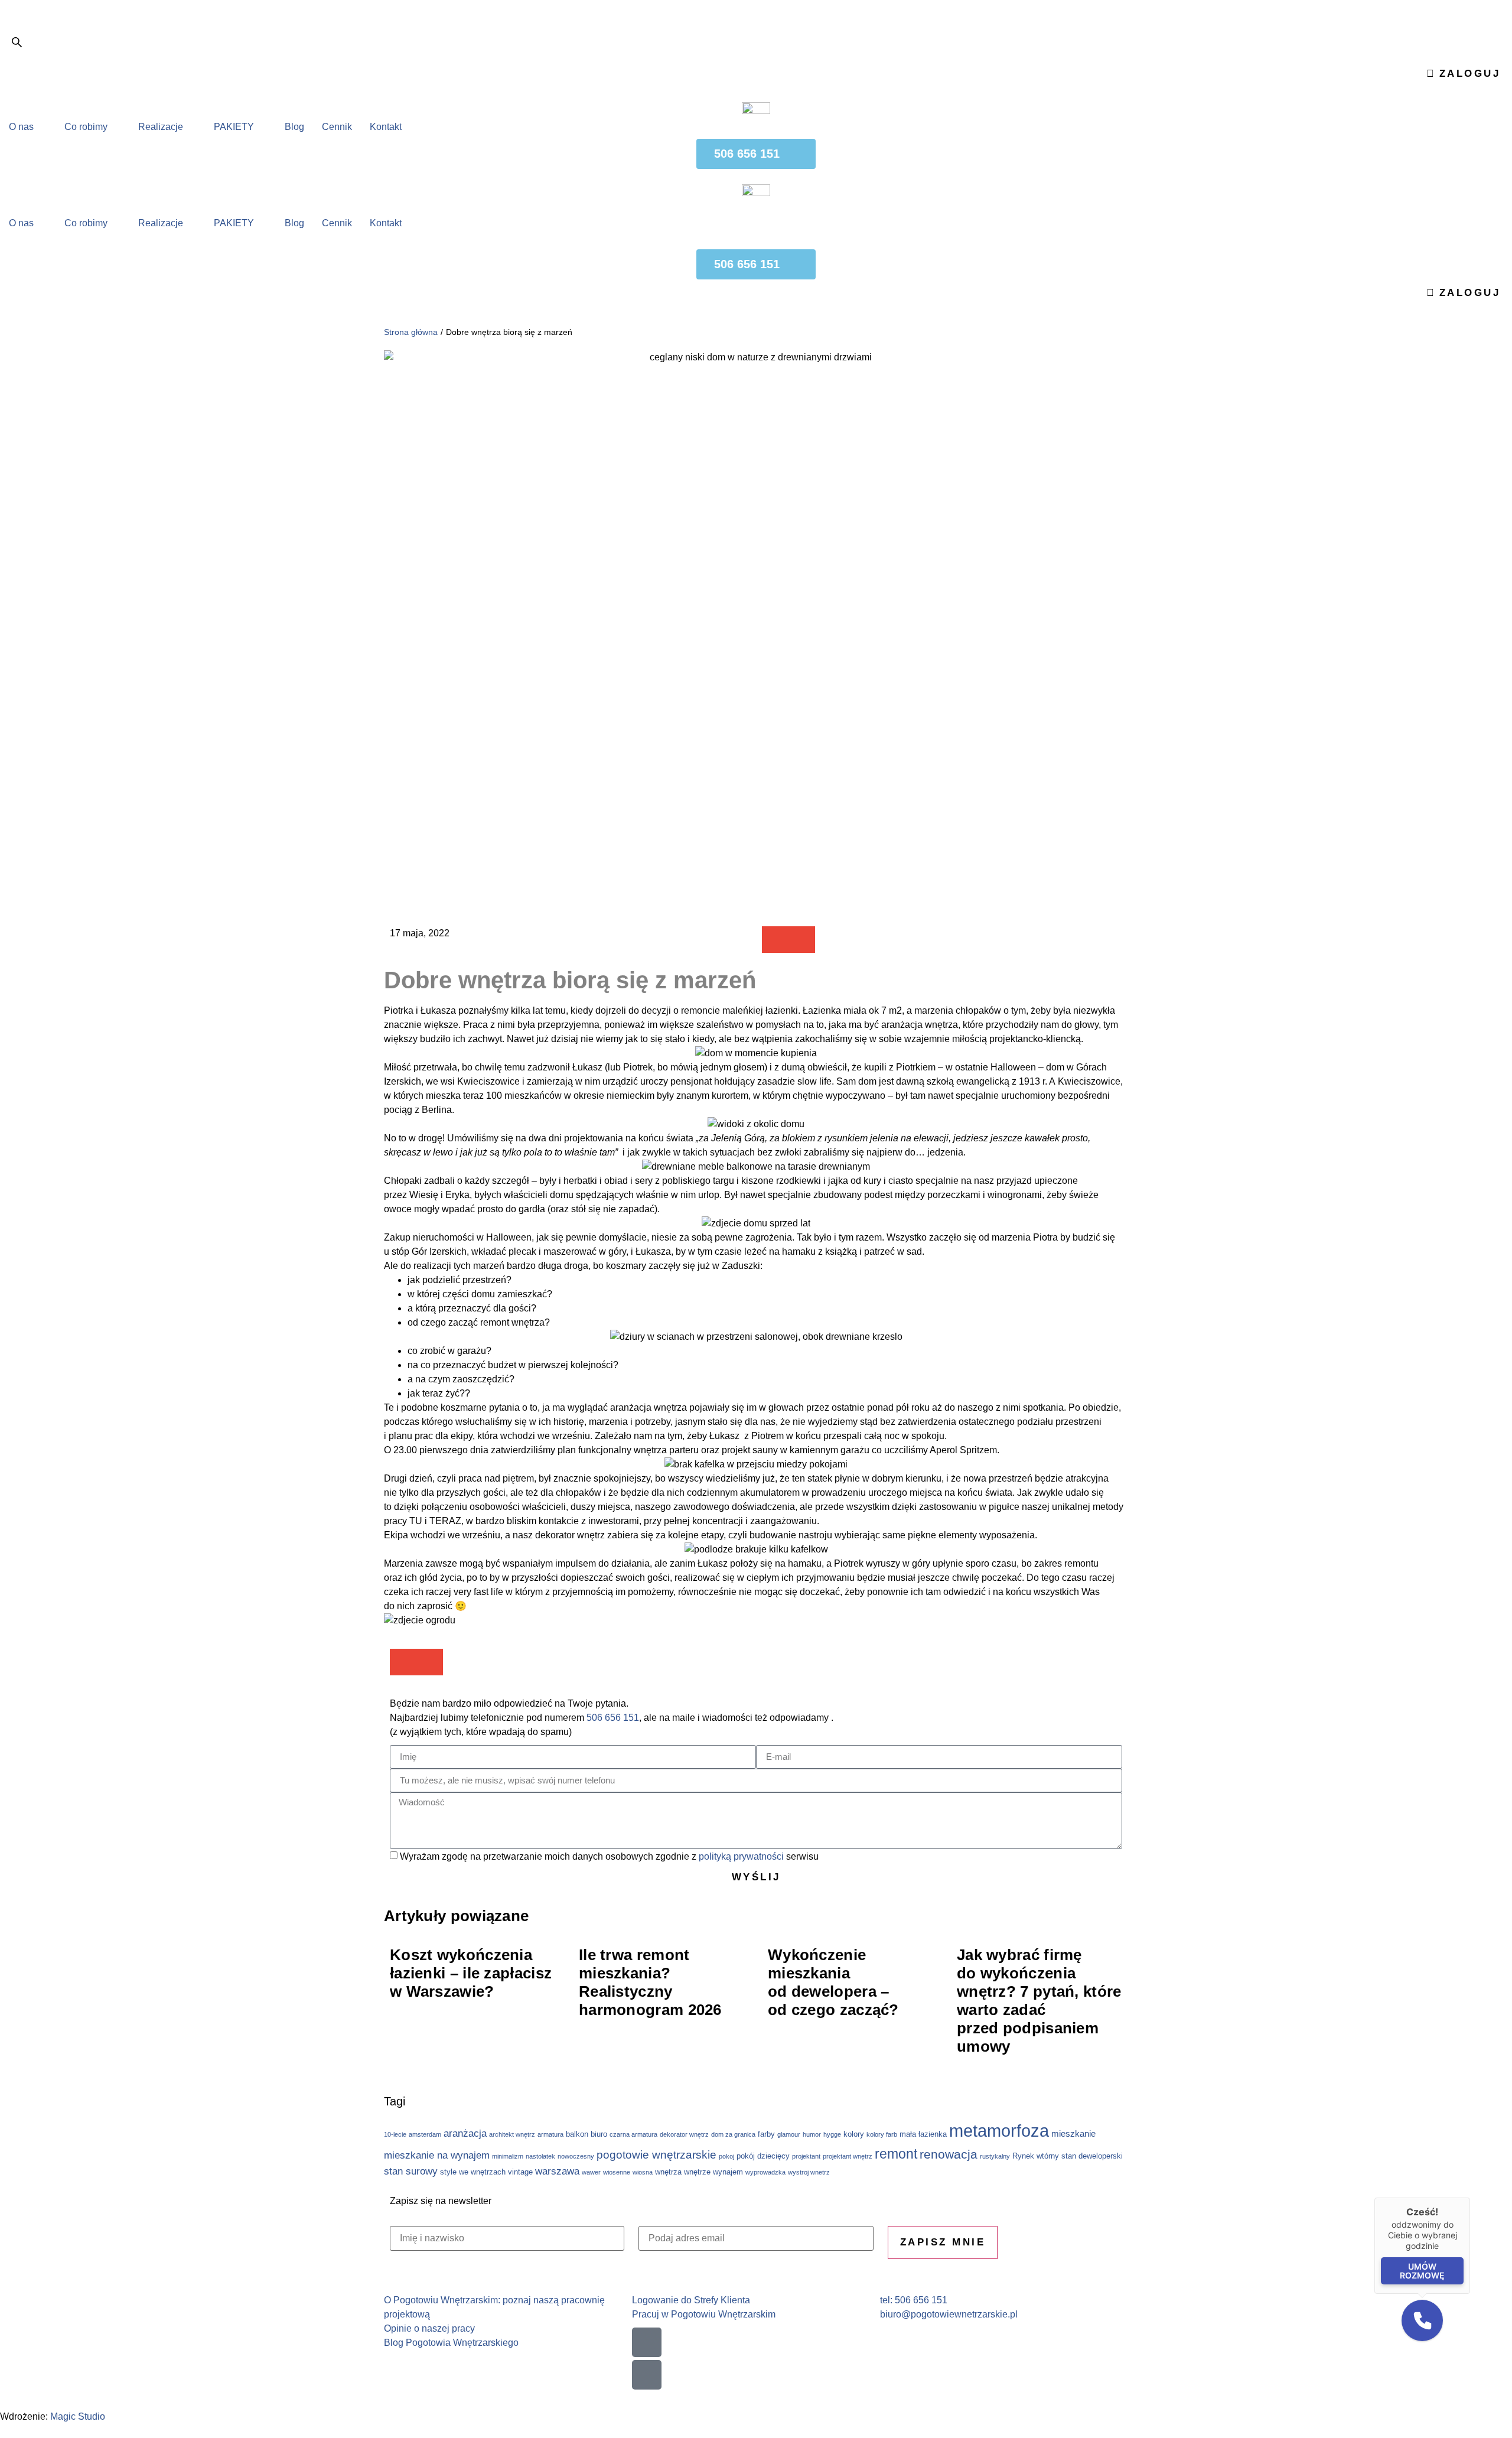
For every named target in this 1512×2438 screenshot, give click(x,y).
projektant (806, 2156)
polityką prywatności (741, 1856)
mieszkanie (1073, 2133)
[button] (775, 940)
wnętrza (668, 2172)
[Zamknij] (1470, 2198)
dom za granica (733, 2134)
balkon (577, 2134)
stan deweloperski (1092, 2156)
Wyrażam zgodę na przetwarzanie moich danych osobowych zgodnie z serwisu (609, 1856)
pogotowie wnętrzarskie (656, 2155)
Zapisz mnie (943, 2242)
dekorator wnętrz (684, 2134)
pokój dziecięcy (763, 2156)
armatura (550, 2134)
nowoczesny (576, 2156)
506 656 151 (613, 1718)
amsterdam (425, 2134)
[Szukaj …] (17, 44)
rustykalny (995, 2156)
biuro (599, 2134)
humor (812, 2134)
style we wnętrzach (473, 2172)
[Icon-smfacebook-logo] (647, 2342)
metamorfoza (999, 2131)
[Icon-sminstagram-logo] (647, 2375)
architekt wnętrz (512, 2134)
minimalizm (508, 2156)
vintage (520, 2172)
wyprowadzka (765, 2172)
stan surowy (411, 2171)
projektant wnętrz (848, 2156)
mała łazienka (923, 2134)
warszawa (557, 2171)
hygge (832, 2134)
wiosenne (617, 2172)
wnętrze (697, 2172)
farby (766, 2134)
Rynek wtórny (1036, 2156)
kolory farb (882, 2134)
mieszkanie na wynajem (437, 2155)
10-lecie (395, 2134)
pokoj (726, 2156)
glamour (789, 2134)
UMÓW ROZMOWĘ (1422, 2271)
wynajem (728, 2172)
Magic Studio (78, 2416)
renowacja (949, 2154)
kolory (854, 2134)
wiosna (643, 2172)
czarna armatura (633, 2134)
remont (896, 2154)
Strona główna (411, 332)
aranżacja (465, 2133)
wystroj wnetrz (809, 2172)
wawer (591, 2172)
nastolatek (540, 2156)
